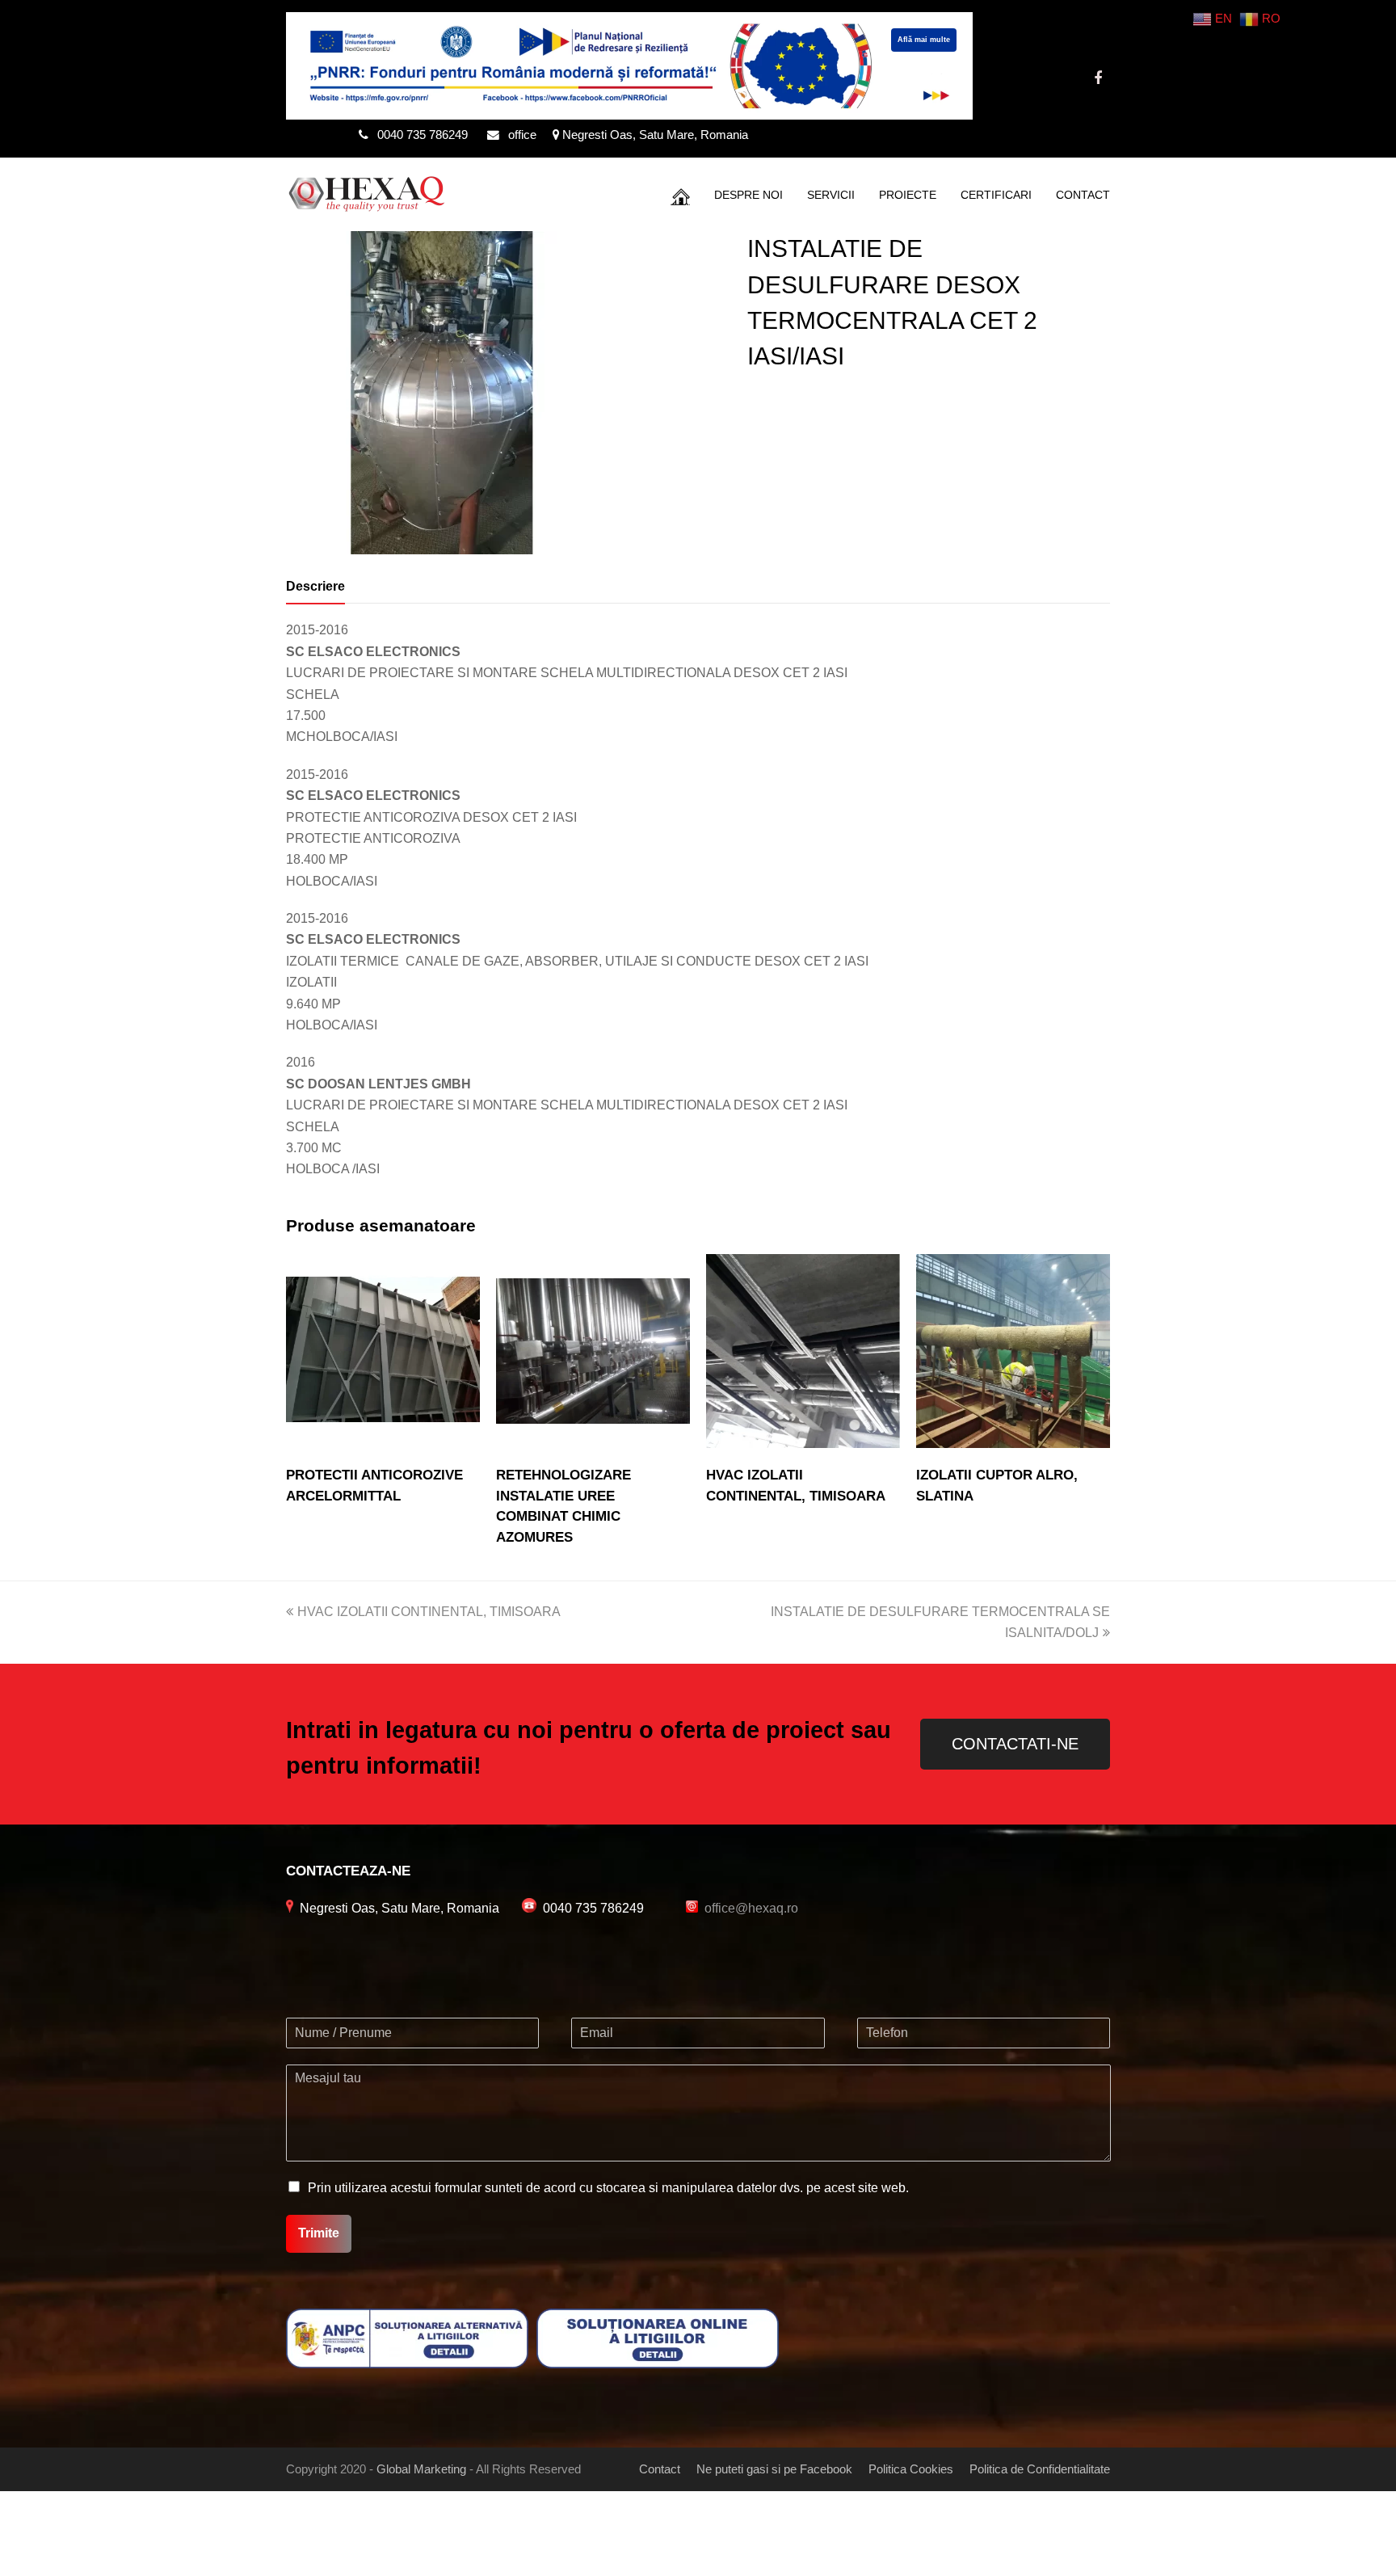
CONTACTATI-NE (1015, 1744)
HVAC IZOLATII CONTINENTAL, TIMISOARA (429, 1612)
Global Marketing (421, 2469)
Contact (660, 2469)
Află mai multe (924, 40)
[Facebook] (1098, 78)
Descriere (315, 586)
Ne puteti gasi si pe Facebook (774, 2469)
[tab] (315, 587)
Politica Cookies (911, 2469)
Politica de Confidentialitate (1040, 2469)
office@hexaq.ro (751, 1908)
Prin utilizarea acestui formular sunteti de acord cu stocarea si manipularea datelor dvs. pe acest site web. (608, 2188)
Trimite (319, 2233)
